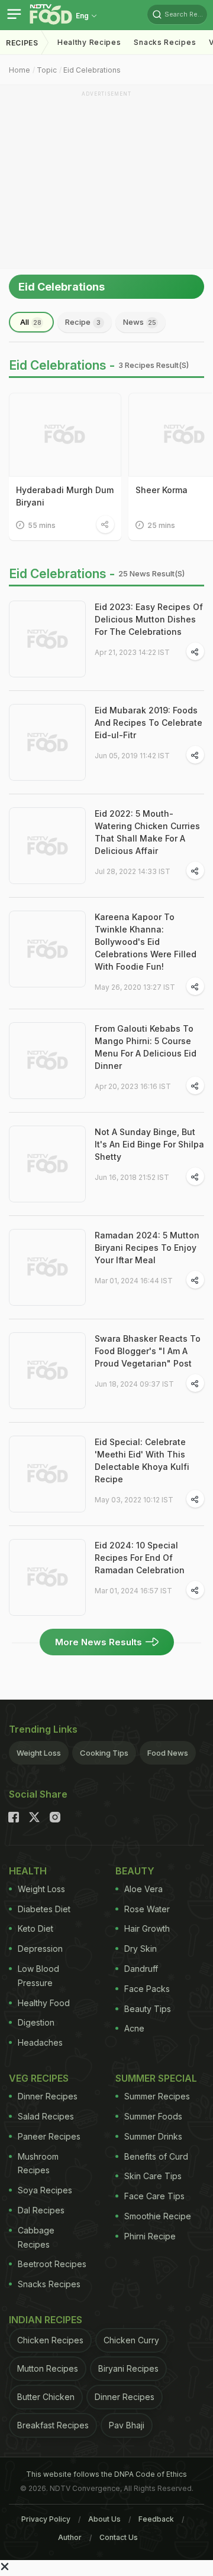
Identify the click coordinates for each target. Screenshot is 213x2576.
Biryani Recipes (128, 2368)
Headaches (40, 2042)
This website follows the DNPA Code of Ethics (106, 2474)
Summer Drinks (153, 2136)
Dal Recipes (41, 2210)
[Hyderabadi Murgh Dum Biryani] (65, 435)
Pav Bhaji (127, 2425)
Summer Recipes (157, 2096)
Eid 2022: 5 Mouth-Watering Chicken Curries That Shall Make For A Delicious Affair (147, 832)
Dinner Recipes (48, 2096)
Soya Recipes (45, 2190)
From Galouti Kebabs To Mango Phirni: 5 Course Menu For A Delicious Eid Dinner (146, 1047)
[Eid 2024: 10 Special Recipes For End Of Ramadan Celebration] (47, 1577)
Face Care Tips (154, 2196)
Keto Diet (35, 1928)
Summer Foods (153, 2116)
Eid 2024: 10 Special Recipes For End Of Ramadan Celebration (140, 1558)
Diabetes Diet (44, 1909)
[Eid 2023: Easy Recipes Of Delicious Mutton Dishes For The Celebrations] (47, 639)
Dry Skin (141, 1949)
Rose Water (147, 1909)
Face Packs (147, 1989)
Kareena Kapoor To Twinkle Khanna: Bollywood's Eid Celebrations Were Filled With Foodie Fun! (146, 942)
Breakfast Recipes (53, 2425)
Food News (168, 1753)
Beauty (135, 1871)
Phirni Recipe (150, 2236)
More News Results (99, 1642)
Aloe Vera (143, 1889)
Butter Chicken (46, 2397)
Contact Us (119, 2537)
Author (70, 2537)
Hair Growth (147, 1928)
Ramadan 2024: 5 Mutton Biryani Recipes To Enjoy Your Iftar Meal (147, 1248)
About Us (104, 2519)
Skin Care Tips (153, 2176)
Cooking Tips (104, 1753)
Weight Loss (39, 1753)
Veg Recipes (39, 2078)
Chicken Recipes (50, 2340)
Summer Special (156, 2078)
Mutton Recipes (48, 2368)
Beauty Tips (148, 2009)
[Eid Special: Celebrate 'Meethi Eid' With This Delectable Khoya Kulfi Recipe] (47, 1474)
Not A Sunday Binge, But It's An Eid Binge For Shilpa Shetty (149, 1144)
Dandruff (141, 1969)
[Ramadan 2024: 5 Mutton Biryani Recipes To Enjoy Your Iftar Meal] (47, 1267)
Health (28, 1871)
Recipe (83, 322)
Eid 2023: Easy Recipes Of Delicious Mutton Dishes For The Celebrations (149, 619)
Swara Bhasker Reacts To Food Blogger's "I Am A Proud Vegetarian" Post (148, 1351)
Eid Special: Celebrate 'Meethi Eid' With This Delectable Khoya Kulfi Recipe (142, 1460)
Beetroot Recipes (52, 2264)
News (140, 322)
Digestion (36, 2022)
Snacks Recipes (165, 42)
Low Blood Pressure (38, 1976)
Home (20, 70)
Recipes (22, 43)
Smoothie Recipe (158, 2216)
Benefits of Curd (156, 2156)
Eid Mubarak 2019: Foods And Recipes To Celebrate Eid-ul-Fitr (149, 723)
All (31, 322)
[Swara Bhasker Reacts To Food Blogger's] (47, 1371)
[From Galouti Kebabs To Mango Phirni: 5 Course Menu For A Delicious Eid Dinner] (47, 1061)
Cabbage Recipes (36, 2237)
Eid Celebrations (92, 70)
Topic (47, 70)
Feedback (156, 2519)
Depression (40, 1949)
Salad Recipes (46, 2116)
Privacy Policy (46, 2519)
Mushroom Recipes (38, 2163)
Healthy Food (44, 2003)
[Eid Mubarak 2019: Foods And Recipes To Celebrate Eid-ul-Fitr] (47, 742)
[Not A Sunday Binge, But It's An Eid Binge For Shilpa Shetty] (47, 1164)
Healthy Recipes (89, 42)
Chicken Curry (131, 2340)
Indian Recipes (46, 2320)
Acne (134, 2028)
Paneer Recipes (49, 2136)
